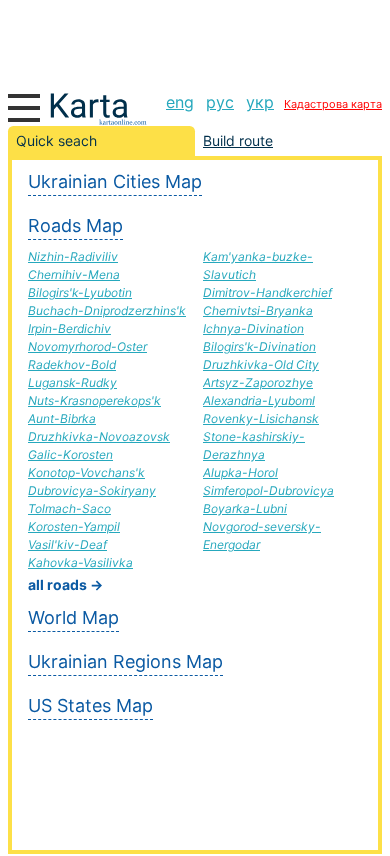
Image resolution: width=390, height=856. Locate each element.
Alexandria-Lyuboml (259, 400)
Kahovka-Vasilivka (80, 562)
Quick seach (56, 140)
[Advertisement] (195, 40)
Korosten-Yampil (74, 526)
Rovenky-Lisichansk (261, 418)
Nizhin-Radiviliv (73, 256)
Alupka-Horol (240, 472)
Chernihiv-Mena (74, 274)
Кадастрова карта (333, 104)
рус (220, 102)
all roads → (65, 584)
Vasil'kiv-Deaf (67, 544)
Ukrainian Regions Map (125, 661)
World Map (73, 617)
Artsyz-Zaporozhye (258, 382)
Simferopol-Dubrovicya (268, 490)
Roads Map (75, 225)
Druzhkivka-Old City (261, 364)
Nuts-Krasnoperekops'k (94, 400)
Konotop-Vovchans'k (86, 472)
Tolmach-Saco (69, 508)
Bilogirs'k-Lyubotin (80, 292)
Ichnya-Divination (253, 328)
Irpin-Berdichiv (69, 328)
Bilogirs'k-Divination (259, 346)
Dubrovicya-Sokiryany (92, 490)
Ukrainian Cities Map (115, 181)
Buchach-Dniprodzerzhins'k (107, 310)
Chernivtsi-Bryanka (258, 310)
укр (260, 102)
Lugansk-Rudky (72, 382)
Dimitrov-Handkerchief (267, 292)
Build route (238, 140)
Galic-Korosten (70, 454)
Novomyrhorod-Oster (87, 346)
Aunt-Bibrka (62, 418)
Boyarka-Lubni (245, 508)
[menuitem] (180, 102)
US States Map (90, 705)
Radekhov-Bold (72, 364)
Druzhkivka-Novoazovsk (99, 436)
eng (180, 102)
